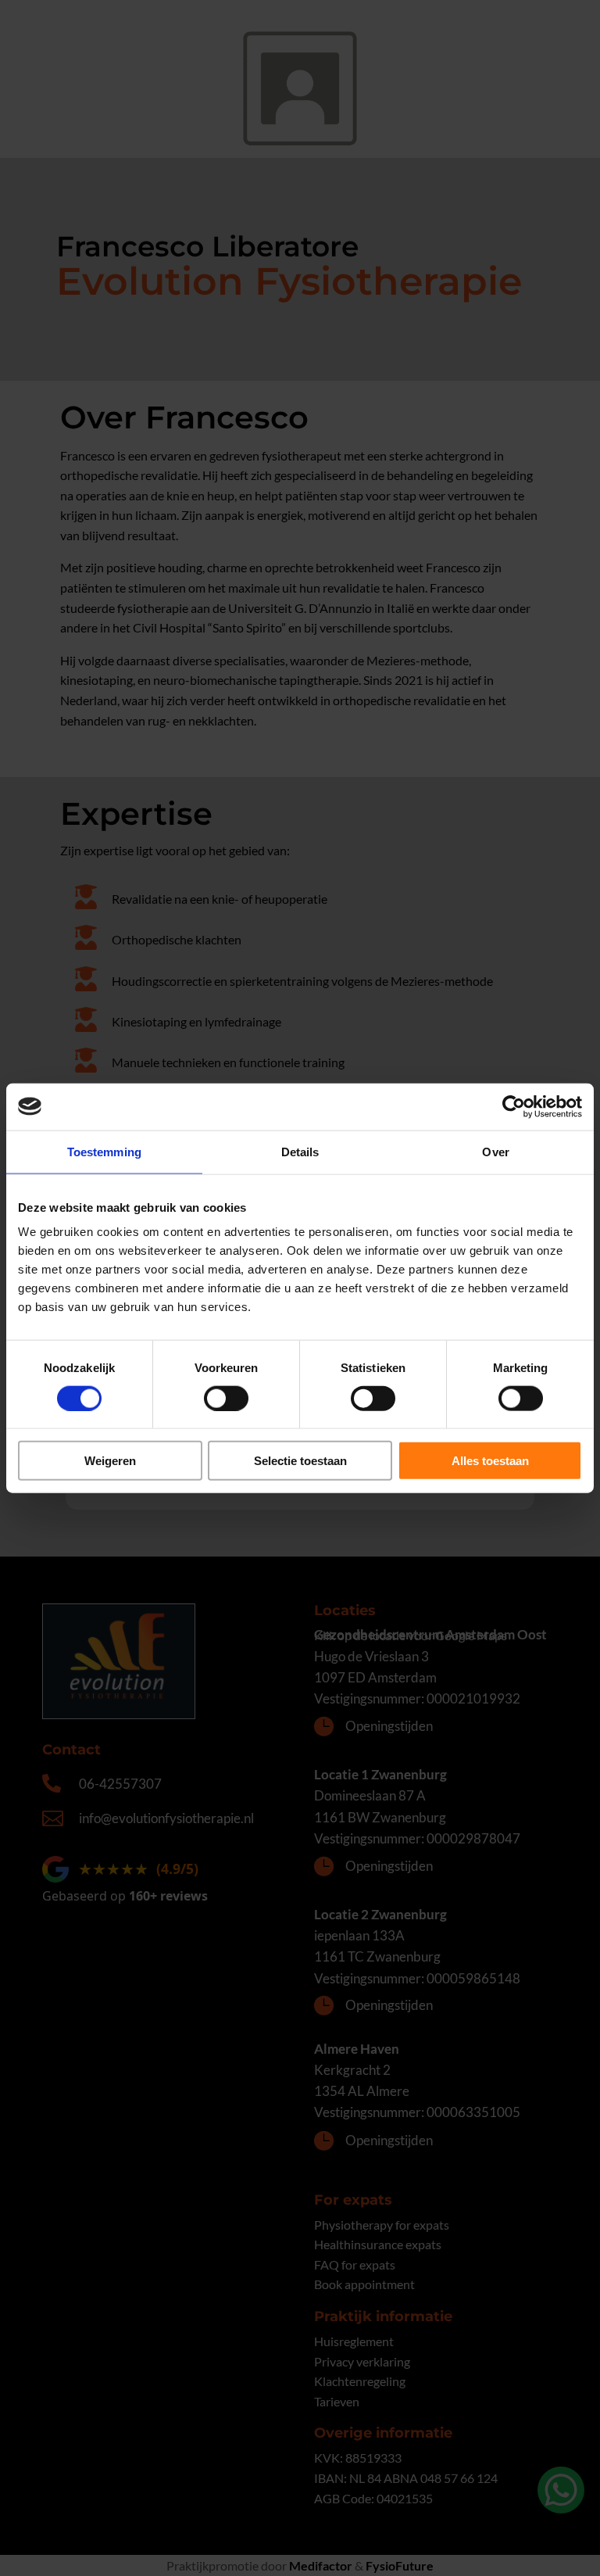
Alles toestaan (490, 1461)
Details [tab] (300, 1151)
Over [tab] (495, 1151)
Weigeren (110, 1461)
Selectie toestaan (300, 1461)
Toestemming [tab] (104, 1151)
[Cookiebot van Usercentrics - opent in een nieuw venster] (514, 1106)
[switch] (226, 1398)
